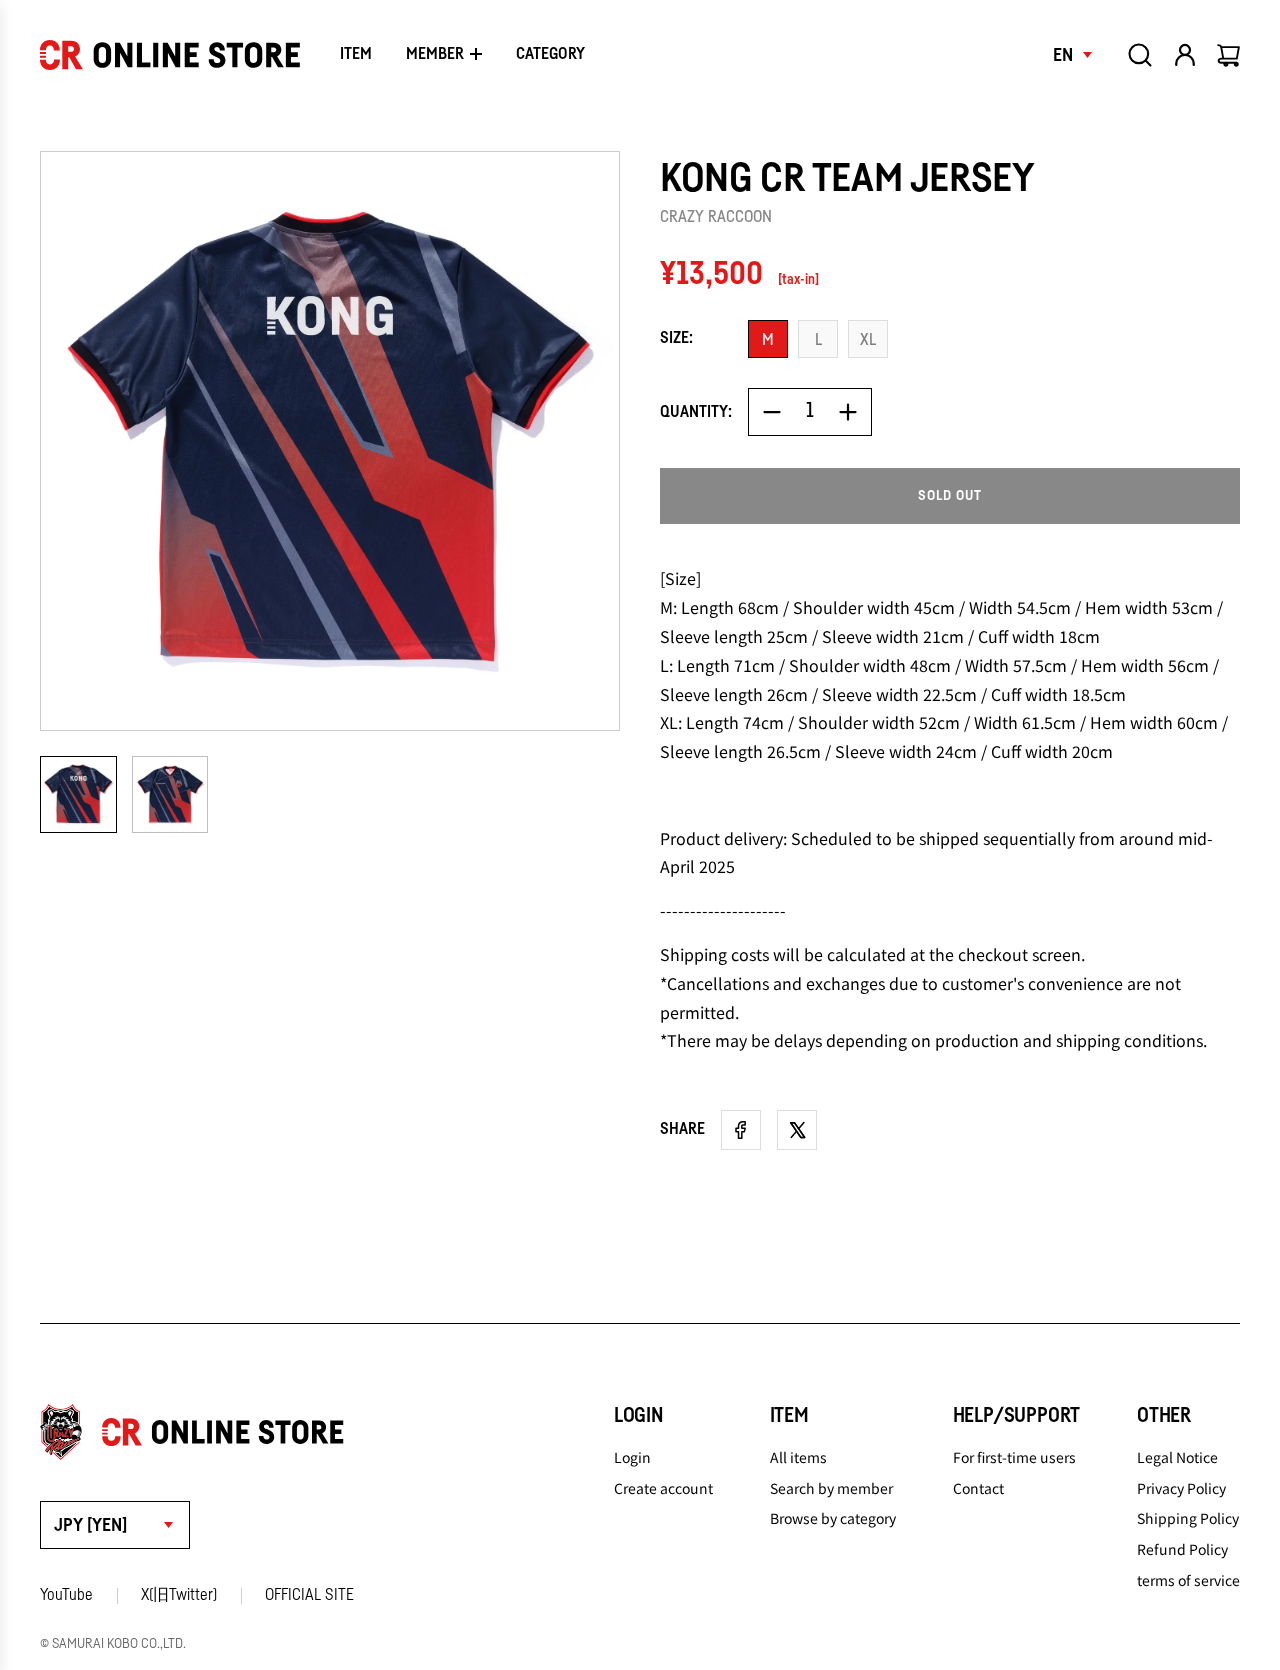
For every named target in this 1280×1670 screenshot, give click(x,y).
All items (798, 1457)
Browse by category (833, 1518)
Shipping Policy (1188, 1518)
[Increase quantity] (848, 412)
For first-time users (1014, 1457)
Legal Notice (1177, 1457)
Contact (978, 1488)
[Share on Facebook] (741, 1130)
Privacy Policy (1181, 1488)
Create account (663, 1488)
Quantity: (696, 412)
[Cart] (1230, 55)
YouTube (66, 1595)
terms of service (1188, 1580)
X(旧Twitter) (179, 1595)
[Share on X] (797, 1130)
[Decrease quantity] (772, 412)
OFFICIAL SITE (309, 1595)
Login (632, 1457)
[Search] (1140, 55)
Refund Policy (1182, 1549)
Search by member (831, 1488)
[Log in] (1185, 55)
